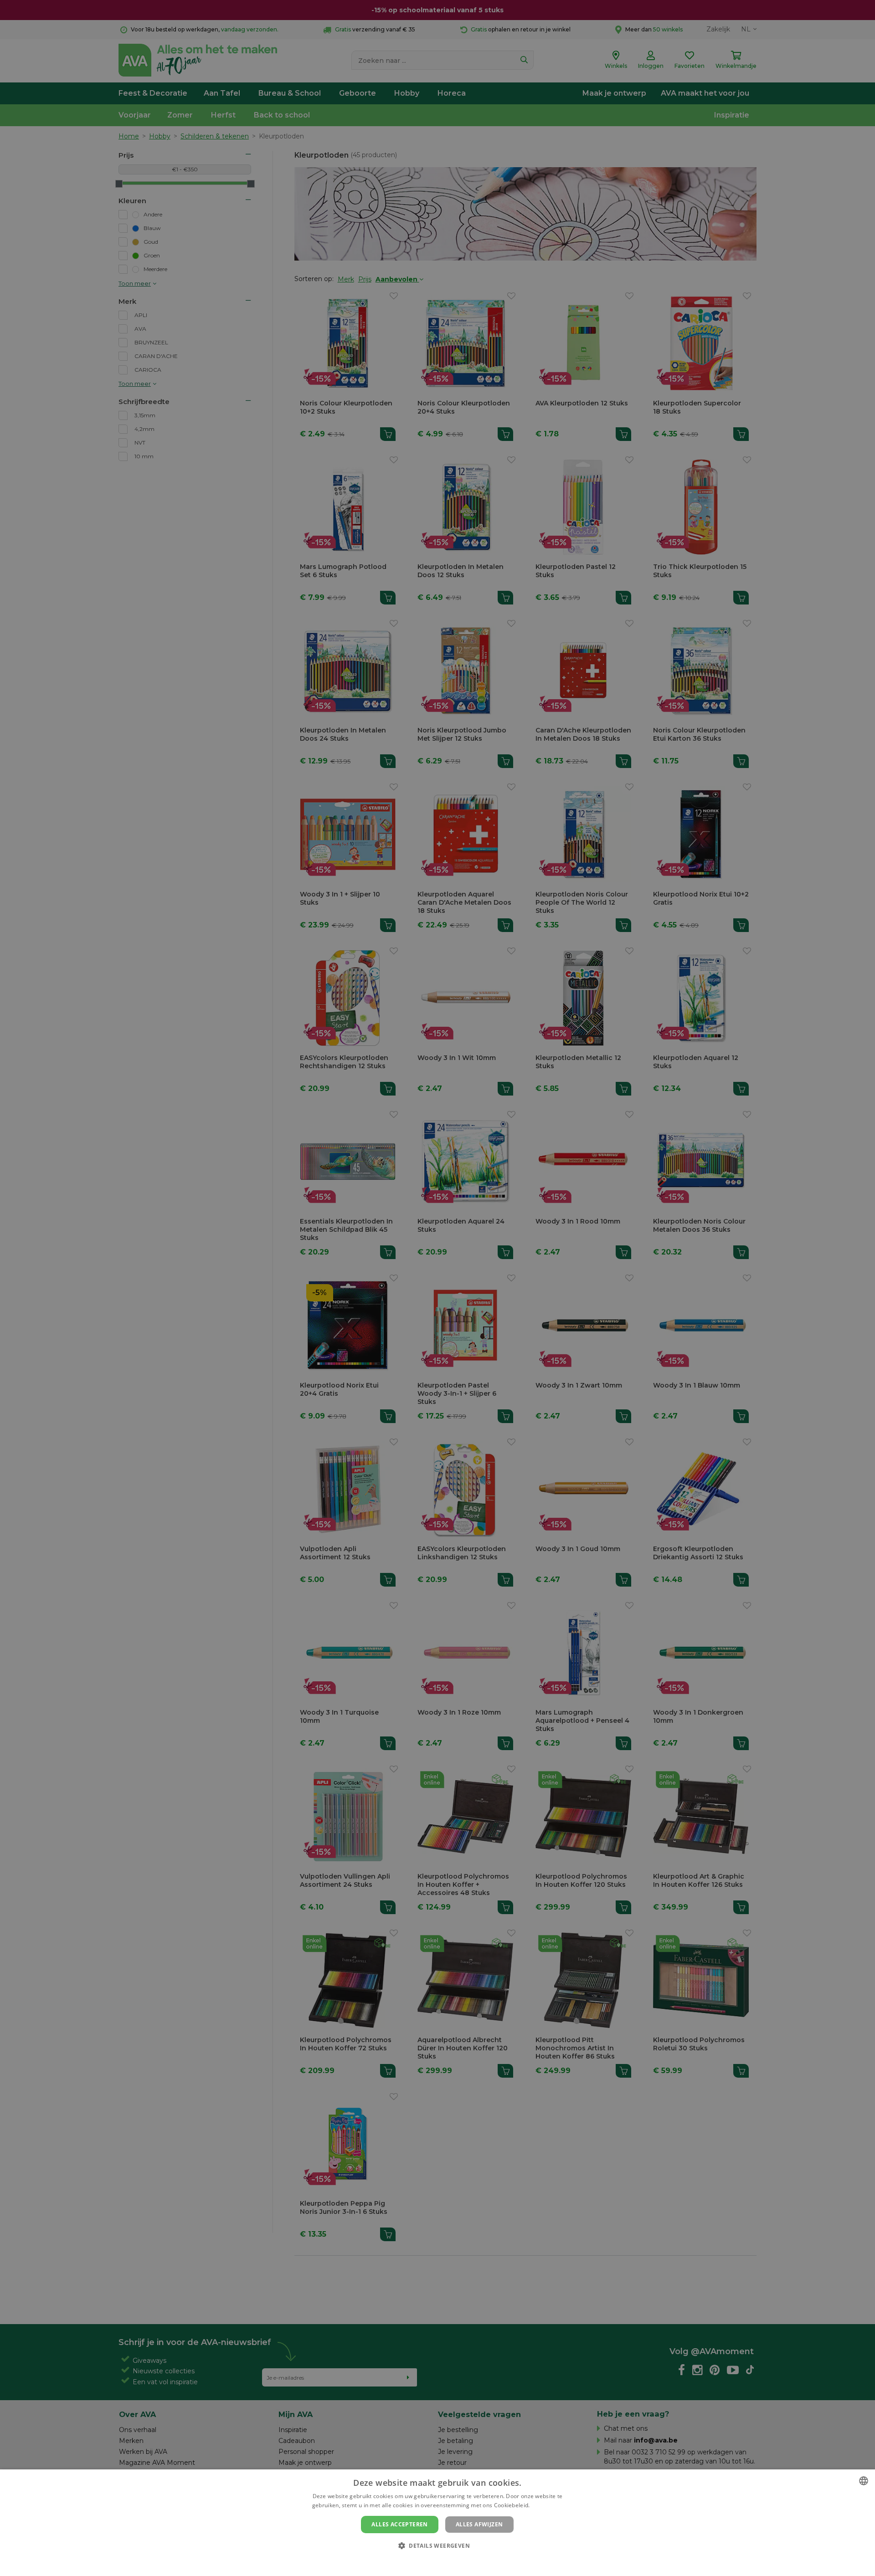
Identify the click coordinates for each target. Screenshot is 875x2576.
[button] (437, 2545)
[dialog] (437, 2523)
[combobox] (864, 2481)
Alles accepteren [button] (399, 2524)
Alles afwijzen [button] (479, 2524)
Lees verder (547, 2505)
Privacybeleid (432, 2561)
